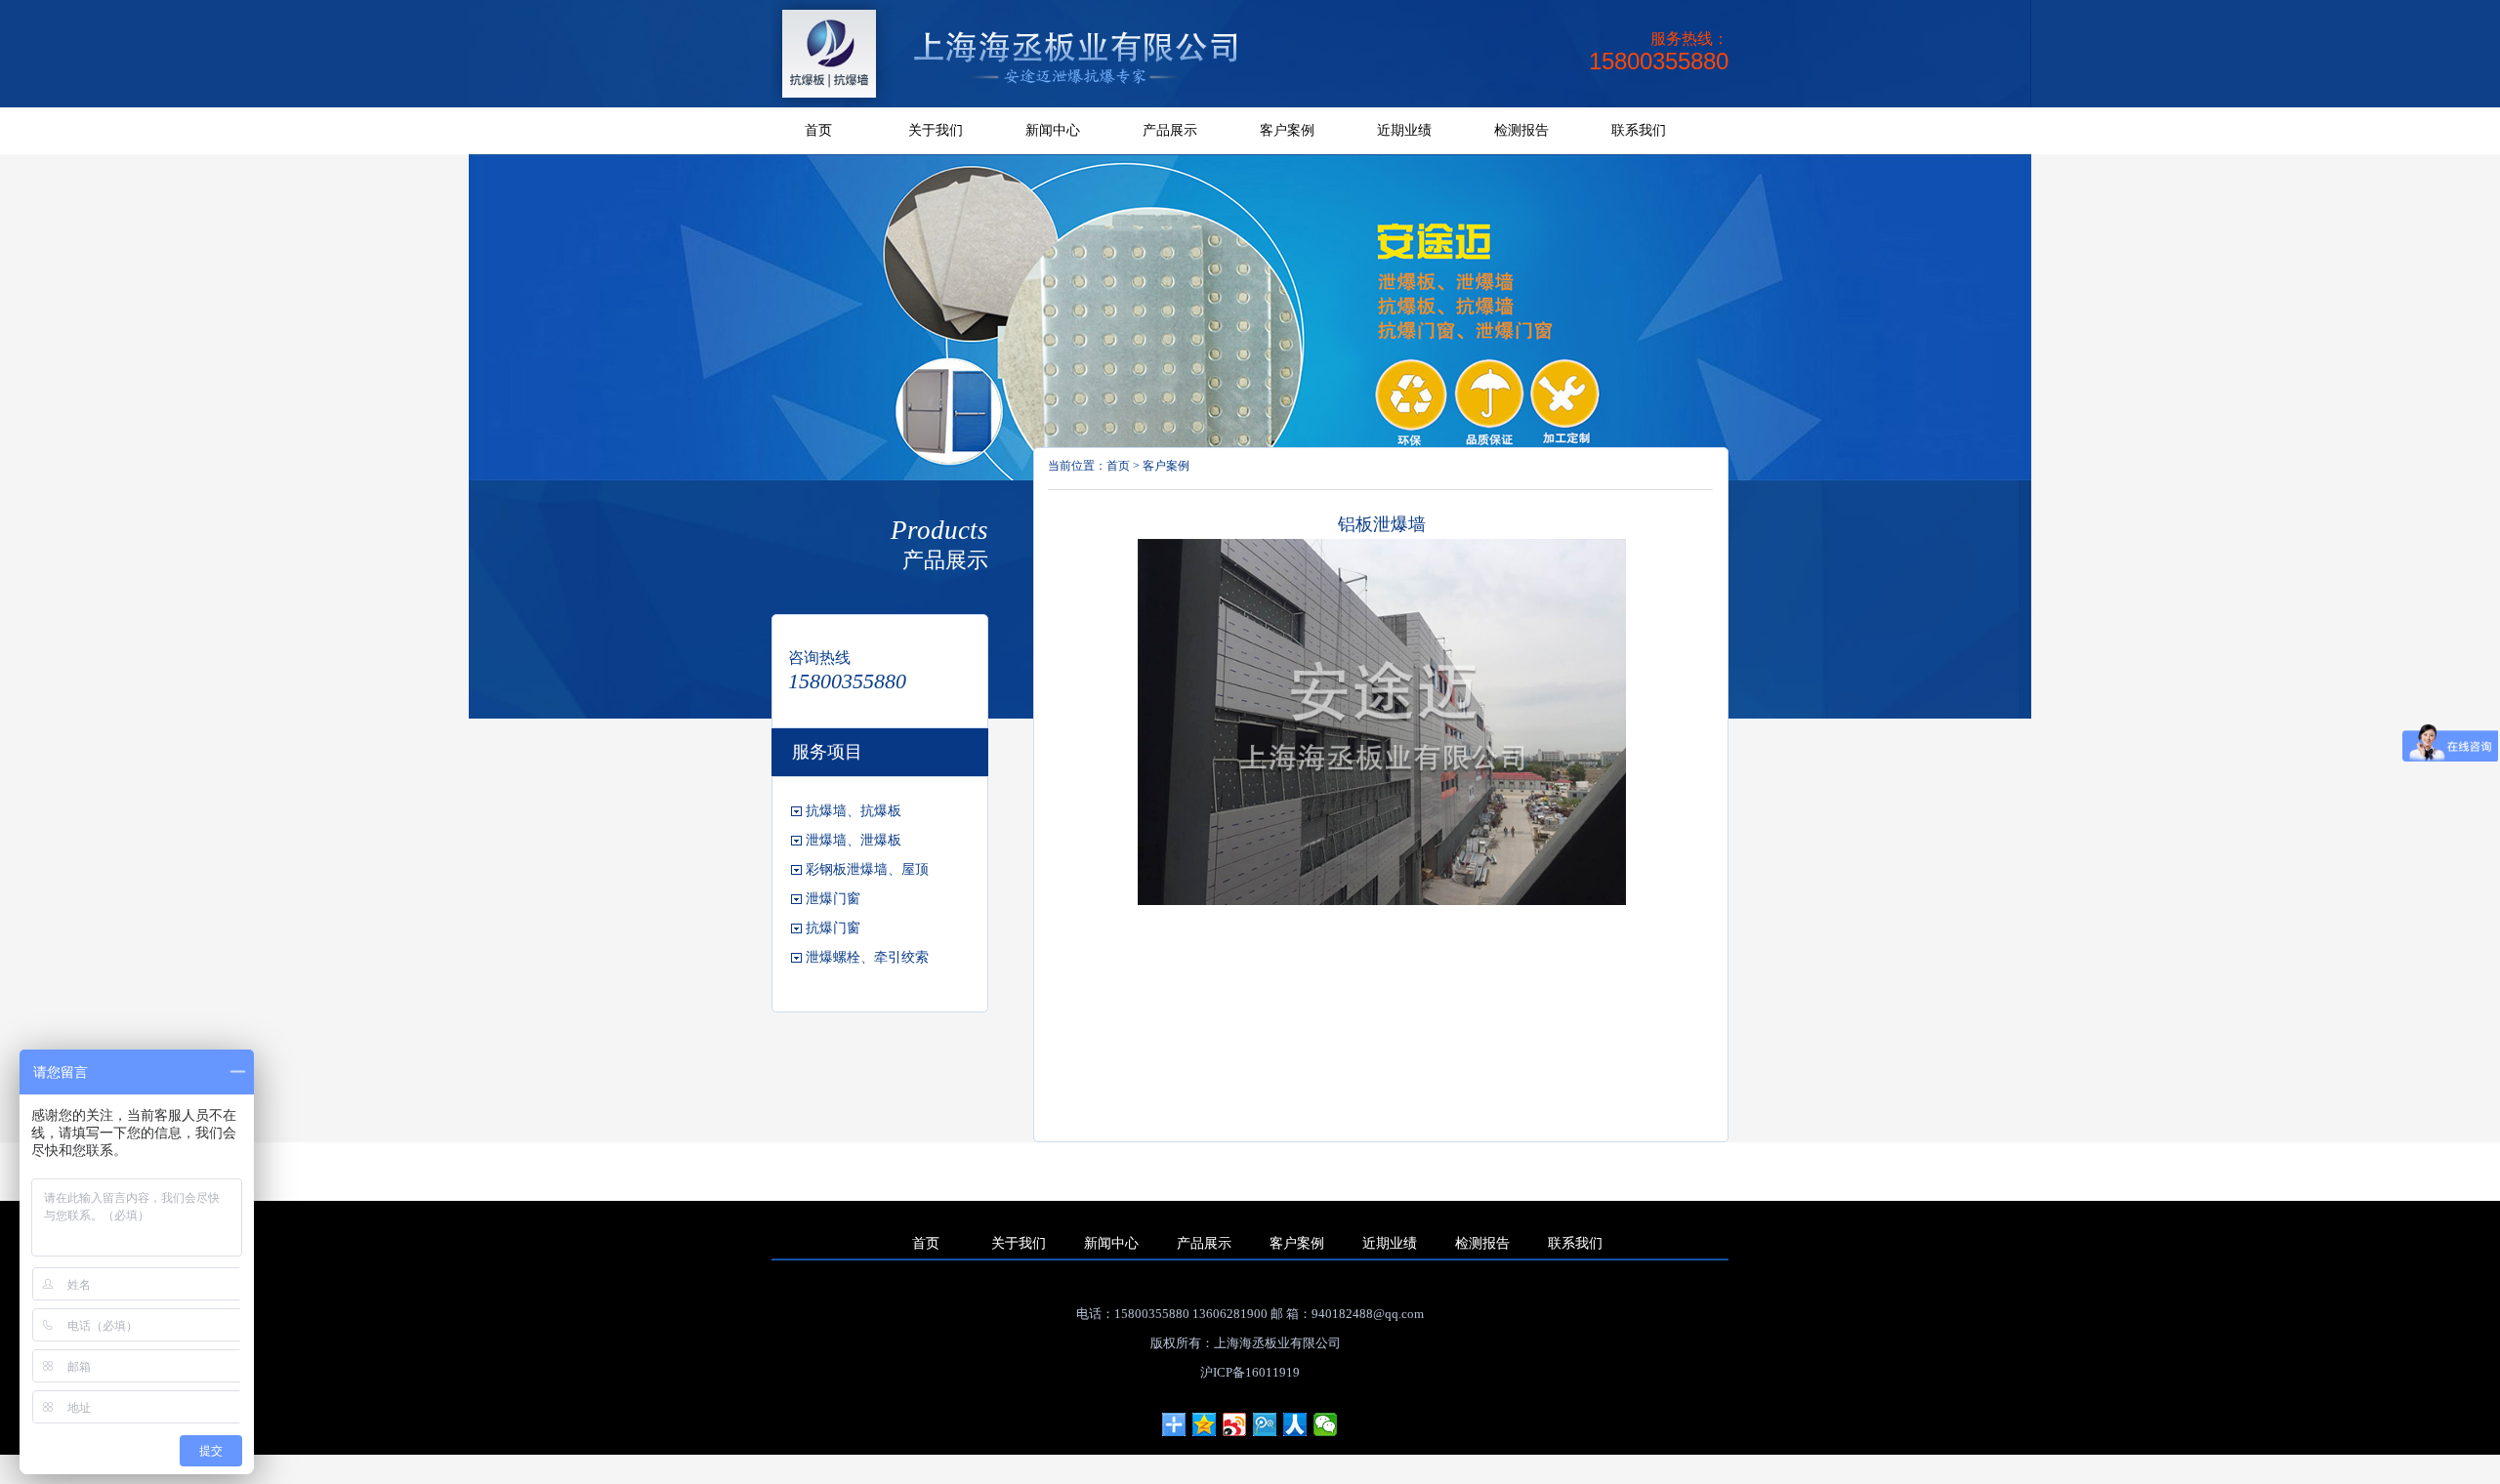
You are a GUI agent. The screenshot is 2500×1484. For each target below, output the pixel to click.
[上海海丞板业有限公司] (1026, 103)
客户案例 (1287, 130)
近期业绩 (1404, 130)
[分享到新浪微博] (1235, 1424)
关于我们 (936, 130)
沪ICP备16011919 (1250, 1372)
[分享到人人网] (1295, 1424)
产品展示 (1170, 130)
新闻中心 (1053, 130)
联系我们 (1639, 130)
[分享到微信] (1326, 1424)
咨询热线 (819, 658)
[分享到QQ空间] (1205, 1424)
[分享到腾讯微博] (1265, 1424)
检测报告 (1521, 130)
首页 (818, 130)
